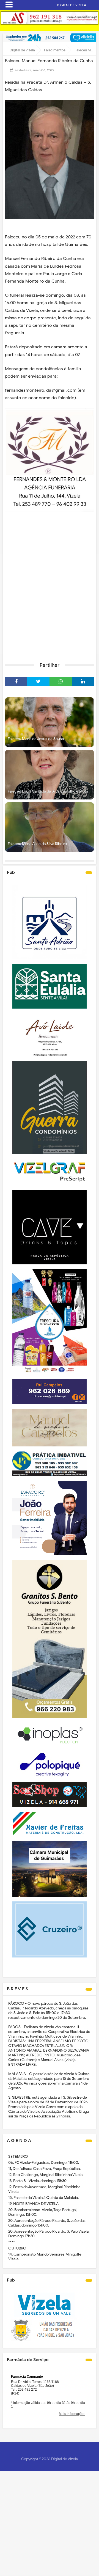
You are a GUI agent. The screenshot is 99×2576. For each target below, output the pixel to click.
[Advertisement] (50, 604)
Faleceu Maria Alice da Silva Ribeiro (37, 844)
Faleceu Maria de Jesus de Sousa (36, 739)
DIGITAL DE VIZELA (71, 5)
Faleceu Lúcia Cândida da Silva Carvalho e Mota (48, 791)
